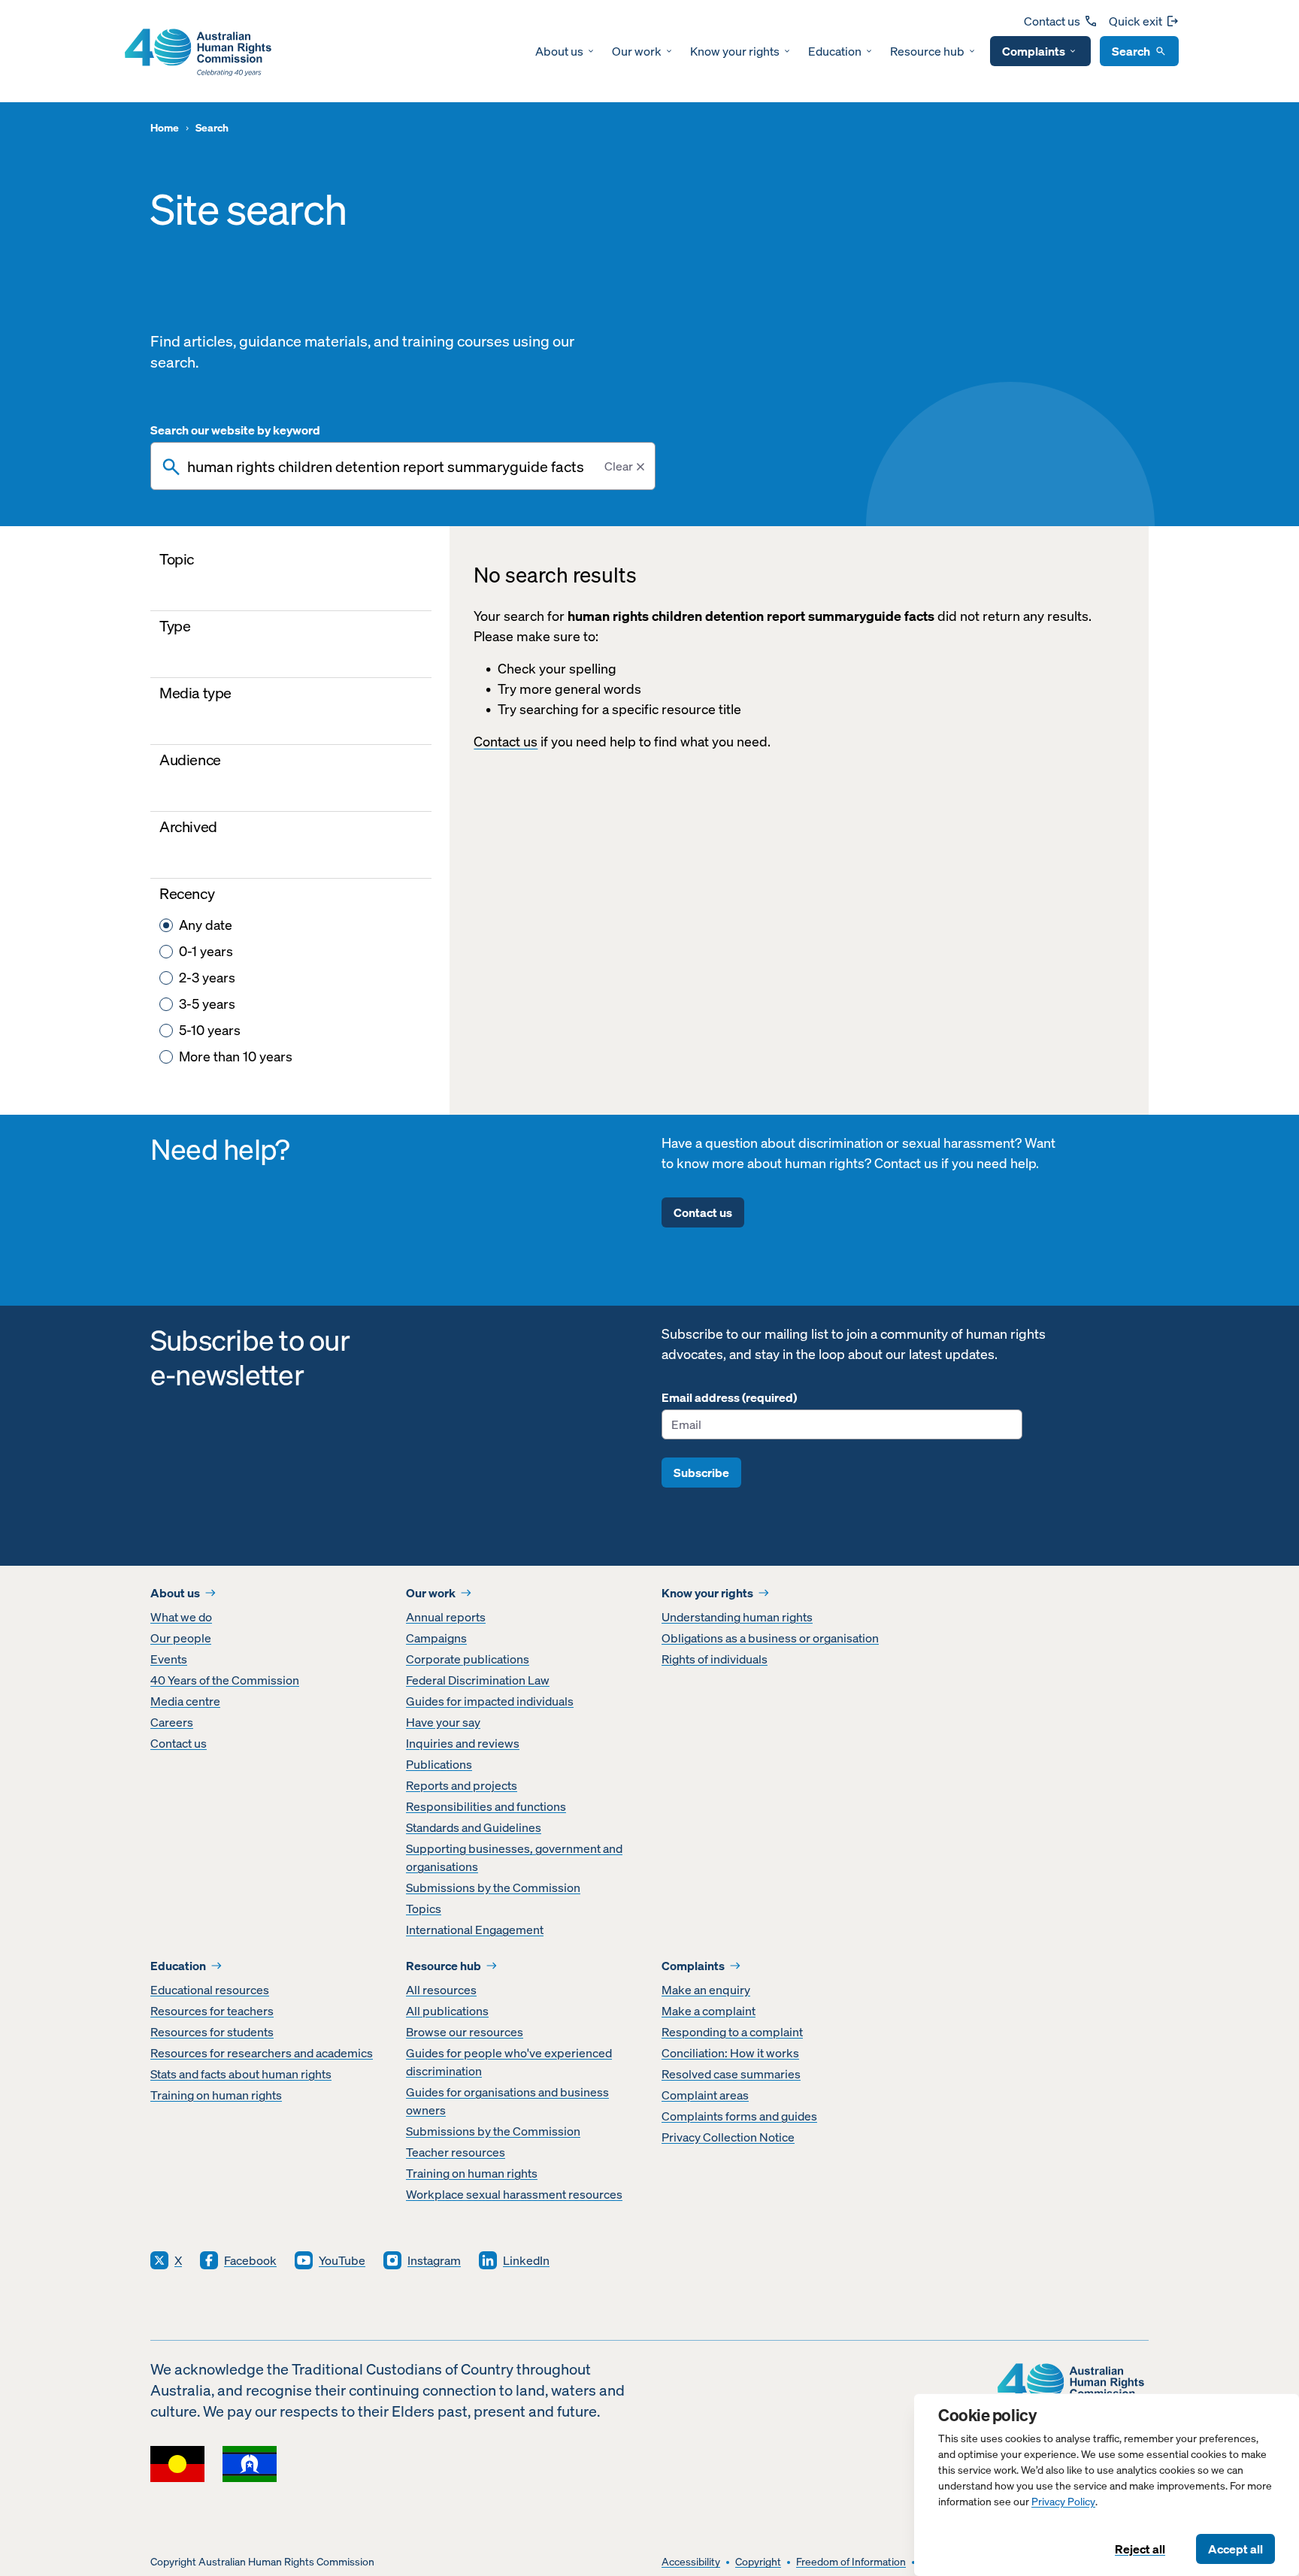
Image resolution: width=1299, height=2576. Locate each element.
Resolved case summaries (731, 2074)
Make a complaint (709, 2011)
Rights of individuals (715, 1659)
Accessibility (691, 2562)
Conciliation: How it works (730, 2053)
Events (169, 1659)
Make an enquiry (706, 1990)
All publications (447, 2011)
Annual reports (446, 1617)
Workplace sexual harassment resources (514, 2194)
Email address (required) (729, 1397)
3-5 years (207, 1004)
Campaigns (436, 1638)
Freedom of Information (851, 2562)
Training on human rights (216, 2095)
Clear (619, 466)
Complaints (1034, 51)
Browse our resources (465, 2032)
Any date (206, 925)
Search (1131, 51)
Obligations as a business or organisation (770, 1638)
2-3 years (207, 978)
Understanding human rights (737, 1617)
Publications (439, 1764)
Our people (181, 1638)
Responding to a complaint (732, 2032)
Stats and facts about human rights (241, 2074)
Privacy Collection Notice (728, 2137)
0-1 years (206, 951)
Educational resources (210, 1990)
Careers (172, 1722)
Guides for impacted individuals (490, 1701)
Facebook (250, 2260)
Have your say (443, 1722)
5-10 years (210, 1030)
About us (559, 51)
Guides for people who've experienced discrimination (509, 2062)
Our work (637, 51)
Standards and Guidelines (474, 1827)
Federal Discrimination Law (478, 1680)
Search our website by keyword (235, 430)
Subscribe (701, 1473)
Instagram (434, 2260)
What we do (181, 1617)
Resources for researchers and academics (262, 2053)
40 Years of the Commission (225, 1680)
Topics (424, 1909)
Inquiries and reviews (463, 1743)
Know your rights (735, 51)
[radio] (166, 925)
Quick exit (1135, 21)
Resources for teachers (212, 2011)
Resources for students (212, 2032)
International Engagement (475, 1930)
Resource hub (927, 51)
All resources (441, 1990)
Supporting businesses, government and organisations (514, 1857)
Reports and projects (462, 1785)
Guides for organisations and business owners (507, 2101)
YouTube (342, 2260)
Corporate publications (468, 1659)
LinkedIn (526, 2260)
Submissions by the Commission (493, 1887)
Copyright (758, 2562)
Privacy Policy (1063, 2502)
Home (165, 128)
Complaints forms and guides (739, 2116)
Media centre (185, 1701)
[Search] (171, 467)
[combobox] (403, 466)
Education (835, 51)
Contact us (1052, 21)
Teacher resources (456, 2152)
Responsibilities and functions (486, 1806)
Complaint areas (705, 2095)
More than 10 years (236, 1056)
